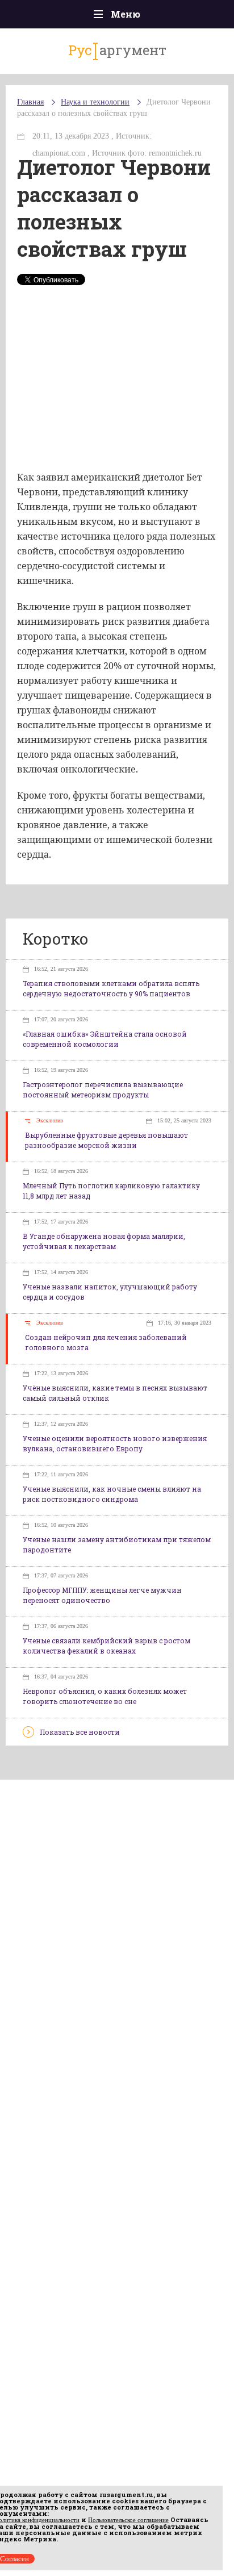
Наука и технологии (95, 102)
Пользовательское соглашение (128, 2520)
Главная (30, 102)
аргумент (117, 50)
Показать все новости (80, 1732)
